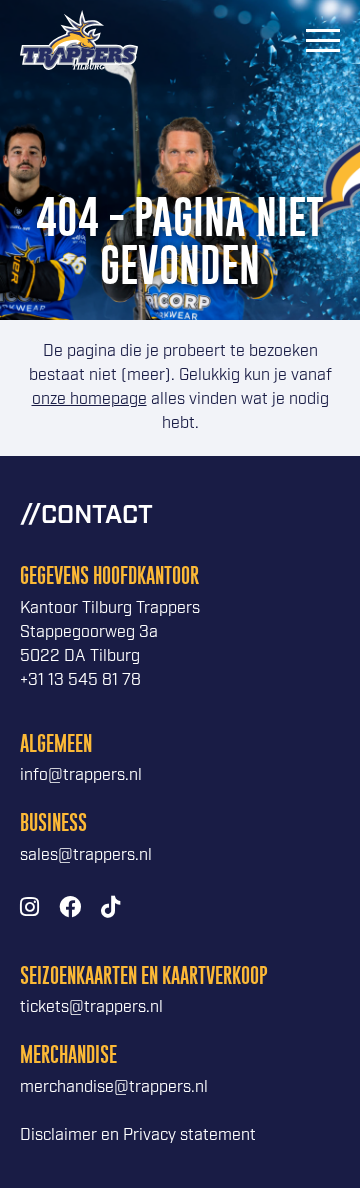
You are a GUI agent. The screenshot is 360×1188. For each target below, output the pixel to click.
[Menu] (323, 40)
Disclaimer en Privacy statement (138, 1135)
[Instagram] (29, 908)
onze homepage (89, 399)
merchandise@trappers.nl (114, 1087)
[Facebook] (70, 908)
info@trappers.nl (81, 775)
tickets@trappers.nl (91, 1007)
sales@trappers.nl (86, 855)
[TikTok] (110, 908)
